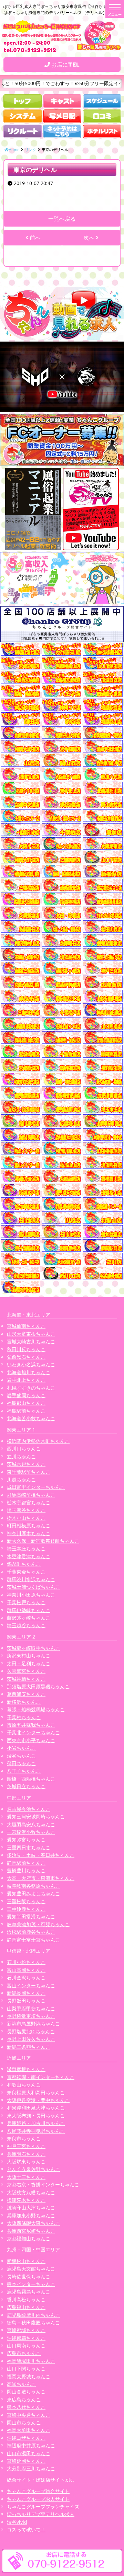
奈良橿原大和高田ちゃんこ (36, 2092)
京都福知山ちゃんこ (29, 2238)
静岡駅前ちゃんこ (26, 1863)
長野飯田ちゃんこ (26, 2000)
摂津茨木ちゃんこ (26, 2200)
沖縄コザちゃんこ (26, 2438)
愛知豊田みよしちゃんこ (33, 1893)
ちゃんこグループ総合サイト (38, 2491)
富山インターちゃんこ (31, 1985)
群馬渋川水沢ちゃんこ (31, 1579)
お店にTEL (65, 65)
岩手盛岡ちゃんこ (26, 1395)
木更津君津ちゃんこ (29, 1556)
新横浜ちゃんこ (24, 1702)
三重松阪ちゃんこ (26, 1901)
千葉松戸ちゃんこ (26, 1602)
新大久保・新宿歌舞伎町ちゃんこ (43, 1541)
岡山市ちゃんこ (24, 2422)
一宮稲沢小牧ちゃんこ (31, 1832)
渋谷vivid (17, 2522)
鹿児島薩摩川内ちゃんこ (33, 2315)
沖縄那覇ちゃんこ (26, 2338)
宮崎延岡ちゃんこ (26, 2461)
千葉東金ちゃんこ (26, 1572)
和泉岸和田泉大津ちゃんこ (36, 2108)
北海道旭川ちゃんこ (29, 1372)
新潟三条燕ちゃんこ (29, 2047)
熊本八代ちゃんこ (26, 2407)
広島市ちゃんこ (24, 2353)
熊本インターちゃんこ (31, 2284)
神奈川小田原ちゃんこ (31, 1595)
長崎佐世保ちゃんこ (29, 2276)
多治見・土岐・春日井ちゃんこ (41, 1855)
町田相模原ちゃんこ (29, 1525)
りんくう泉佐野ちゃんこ (33, 2169)
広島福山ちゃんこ (26, 2307)
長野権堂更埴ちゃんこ (31, 2016)
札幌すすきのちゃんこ (31, 1388)
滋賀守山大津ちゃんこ (31, 2207)
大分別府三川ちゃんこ (31, 2468)
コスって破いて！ (26, 2529)
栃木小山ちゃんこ (26, 1518)
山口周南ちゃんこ (26, 2345)
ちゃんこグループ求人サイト (38, 2499)
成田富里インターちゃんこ (36, 1487)
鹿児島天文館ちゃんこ (31, 2269)
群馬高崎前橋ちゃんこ (31, 1495)
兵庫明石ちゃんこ (26, 2154)
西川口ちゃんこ (24, 1448)
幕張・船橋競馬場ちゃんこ (36, 1709)
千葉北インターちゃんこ (33, 1732)
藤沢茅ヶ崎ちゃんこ (29, 1618)
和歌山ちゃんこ (24, 2085)
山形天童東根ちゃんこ (31, 1334)
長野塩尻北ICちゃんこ (31, 2031)
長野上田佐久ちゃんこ (31, 2039)
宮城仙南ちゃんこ (26, 1326)
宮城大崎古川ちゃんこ (31, 1341)
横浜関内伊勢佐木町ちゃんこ (38, 1441)
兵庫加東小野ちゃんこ (31, 2215)
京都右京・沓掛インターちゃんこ (43, 2184)
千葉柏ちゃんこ (24, 1717)
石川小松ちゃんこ (26, 1962)
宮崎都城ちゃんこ (26, 2330)
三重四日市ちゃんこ (29, 1847)
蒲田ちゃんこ (21, 1763)
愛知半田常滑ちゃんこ (31, 1916)
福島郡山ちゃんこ (26, 1403)
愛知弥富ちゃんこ (26, 1839)
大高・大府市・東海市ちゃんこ (41, 1878)
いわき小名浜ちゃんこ (31, 1364)
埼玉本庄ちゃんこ (26, 1548)
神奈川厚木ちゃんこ (29, 1533)
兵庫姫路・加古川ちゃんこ (36, 2123)
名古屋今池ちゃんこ (29, 1809)
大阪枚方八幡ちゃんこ (31, 2192)
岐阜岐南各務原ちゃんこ (33, 1886)
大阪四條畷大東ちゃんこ (33, 2223)
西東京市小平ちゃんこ (31, 1740)
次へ (90, 238)
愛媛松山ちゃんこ (26, 2261)
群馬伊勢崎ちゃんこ (29, 1610)
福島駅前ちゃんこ (26, 1411)
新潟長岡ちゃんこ (26, 1993)
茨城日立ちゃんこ (26, 1786)
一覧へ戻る (62, 219)
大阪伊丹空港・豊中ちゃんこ (38, 2100)
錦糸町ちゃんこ (24, 1564)
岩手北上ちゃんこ (26, 1380)
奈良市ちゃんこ (24, 2138)
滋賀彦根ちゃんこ (26, 2069)
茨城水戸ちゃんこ (26, 1464)
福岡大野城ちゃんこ (29, 2376)
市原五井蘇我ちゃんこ (31, 1725)
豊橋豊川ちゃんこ (26, 1870)
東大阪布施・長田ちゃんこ (36, 2115)
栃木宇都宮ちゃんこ (29, 1502)
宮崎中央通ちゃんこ (29, 2415)
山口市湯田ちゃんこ (29, 2453)
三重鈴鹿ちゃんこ (26, 1909)
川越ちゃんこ (21, 1479)
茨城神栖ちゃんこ (26, 1679)
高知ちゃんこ (21, 2384)
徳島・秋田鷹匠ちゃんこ (33, 2322)
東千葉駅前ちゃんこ (29, 1472)
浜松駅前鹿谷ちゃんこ (31, 1932)
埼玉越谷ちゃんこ (26, 1625)
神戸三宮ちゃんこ (26, 2146)
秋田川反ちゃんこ (26, 1349)
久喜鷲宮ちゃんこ (26, 1671)
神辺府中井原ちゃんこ (31, 2445)
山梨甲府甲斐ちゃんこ (31, 2008)
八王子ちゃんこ (24, 1771)
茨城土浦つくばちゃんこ (33, 1587)
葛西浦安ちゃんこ (26, 1694)
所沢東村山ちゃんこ (29, 1655)
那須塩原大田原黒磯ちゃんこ (38, 1686)
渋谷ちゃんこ (21, 1756)
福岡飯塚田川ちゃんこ (31, 2361)
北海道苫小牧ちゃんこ (31, 1418)
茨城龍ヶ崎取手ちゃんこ (33, 1648)
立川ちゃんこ (21, 1456)
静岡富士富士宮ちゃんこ (33, 1940)
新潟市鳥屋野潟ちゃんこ (33, 2023)
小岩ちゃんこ (21, 1748)
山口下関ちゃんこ (26, 2368)
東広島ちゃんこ (24, 2399)
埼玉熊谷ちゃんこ (26, 1510)
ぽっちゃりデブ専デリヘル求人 (41, 2514)
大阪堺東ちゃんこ (26, 2161)
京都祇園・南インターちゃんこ (41, 2077)
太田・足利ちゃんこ (29, 1663)
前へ (34, 238)
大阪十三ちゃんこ (26, 2177)
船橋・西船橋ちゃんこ (31, 1779)
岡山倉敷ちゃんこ (26, 2391)
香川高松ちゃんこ (26, 2299)
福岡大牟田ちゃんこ (29, 2430)
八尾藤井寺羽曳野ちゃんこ (36, 2131)
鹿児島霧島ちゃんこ (29, 2292)
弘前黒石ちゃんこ (26, 1357)
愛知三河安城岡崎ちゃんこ (36, 1816)
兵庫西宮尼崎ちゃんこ (31, 2231)
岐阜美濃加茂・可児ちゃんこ (38, 1924)
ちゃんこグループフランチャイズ (43, 2506)
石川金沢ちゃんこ (26, 1977)
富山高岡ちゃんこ (26, 1970)
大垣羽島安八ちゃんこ (31, 1824)
